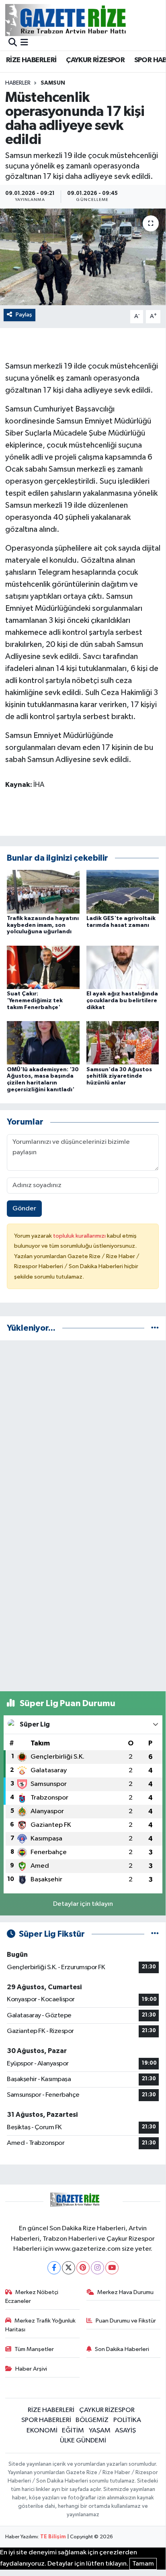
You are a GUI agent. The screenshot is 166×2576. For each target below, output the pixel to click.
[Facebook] (54, 2268)
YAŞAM (100, 2431)
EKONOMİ (42, 2431)
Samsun (53, 83)
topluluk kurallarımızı (80, 1236)
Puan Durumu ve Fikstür (126, 2321)
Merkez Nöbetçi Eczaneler (32, 2297)
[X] (69, 2268)
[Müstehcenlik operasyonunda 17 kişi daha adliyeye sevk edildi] (83, 257)
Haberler (18, 83)
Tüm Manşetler (34, 2349)
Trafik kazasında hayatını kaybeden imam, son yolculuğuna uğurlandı (43, 925)
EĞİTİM (73, 2431)
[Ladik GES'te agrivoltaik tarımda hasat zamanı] (123, 891)
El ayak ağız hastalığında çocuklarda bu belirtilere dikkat (122, 1001)
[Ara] (13, 43)
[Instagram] (97, 2268)
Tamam (143, 2564)
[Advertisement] (83, 1430)
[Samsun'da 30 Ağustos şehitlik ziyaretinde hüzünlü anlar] (123, 1043)
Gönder (24, 1209)
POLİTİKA (127, 2420)
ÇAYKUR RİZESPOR (95, 60)
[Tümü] (155, 1328)
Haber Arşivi (31, 2369)
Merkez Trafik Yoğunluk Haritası (41, 2325)
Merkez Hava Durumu (125, 2292)
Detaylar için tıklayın (83, 1904)
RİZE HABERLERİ (31, 60)
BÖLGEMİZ (92, 2420)
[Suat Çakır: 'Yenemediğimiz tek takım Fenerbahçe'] (43, 967)
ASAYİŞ (125, 2431)
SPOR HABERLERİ (46, 2420)
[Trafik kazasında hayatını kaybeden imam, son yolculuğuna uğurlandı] (43, 891)
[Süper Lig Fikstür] (155, 1934)
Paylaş (24, 315)
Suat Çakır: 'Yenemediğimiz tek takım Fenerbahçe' (35, 1001)
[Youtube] (112, 2268)
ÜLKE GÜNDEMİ (83, 2441)
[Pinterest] (83, 2268)
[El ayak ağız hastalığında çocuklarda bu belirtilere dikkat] (123, 967)
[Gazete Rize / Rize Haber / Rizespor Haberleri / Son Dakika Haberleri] (86, 20)
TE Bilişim (53, 2537)
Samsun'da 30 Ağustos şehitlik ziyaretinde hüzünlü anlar (119, 1076)
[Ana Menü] (24, 43)
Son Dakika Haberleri (122, 2349)
